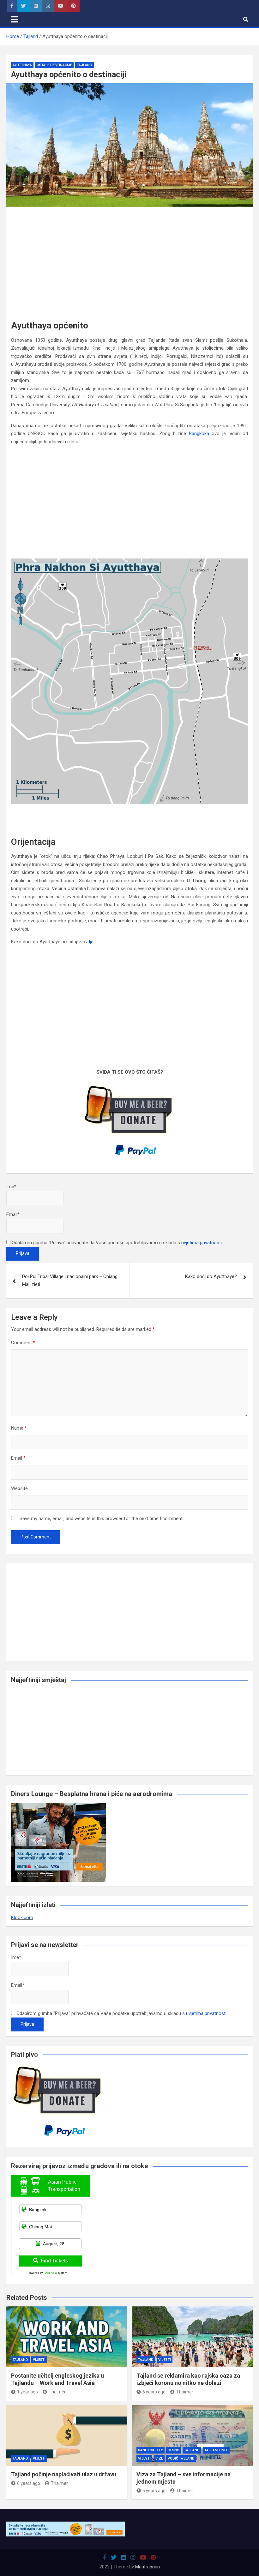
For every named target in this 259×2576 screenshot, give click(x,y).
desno (174, 2450)
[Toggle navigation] (15, 19)
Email (18, 1458)
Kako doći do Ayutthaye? (211, 1276)
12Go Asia (50, 2273)
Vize (159, 2458)
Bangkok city (151, 2450)
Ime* (11, 1187)
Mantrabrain (148, 2567)
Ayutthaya (22, 65)
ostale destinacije (54, 65)
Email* (13, 1214)
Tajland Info (217, 2450)
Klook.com (22, 1918)
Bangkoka (199, 433)
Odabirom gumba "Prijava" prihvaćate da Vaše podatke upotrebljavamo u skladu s (116, 1243)
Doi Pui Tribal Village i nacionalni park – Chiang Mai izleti (70, 1281)
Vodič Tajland (181, 2458)
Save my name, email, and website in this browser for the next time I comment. (102, 1519)
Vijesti (39, 2360)
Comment (23, 1343)
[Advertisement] (129, 258)
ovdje (88, 942)
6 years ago (154, 2392)
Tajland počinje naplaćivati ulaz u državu (64, 2474)
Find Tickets (54, 2261)
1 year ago (27, 2392)
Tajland (84, 65)
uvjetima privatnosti (202, 1243)
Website (19, 1488)
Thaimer (57, 2392)
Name (19, 1428)
